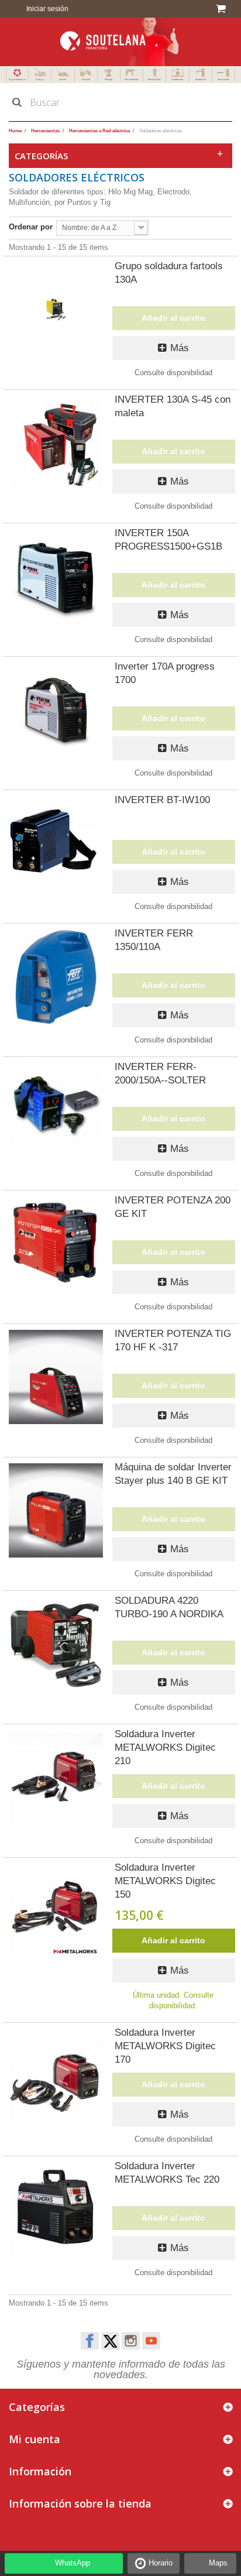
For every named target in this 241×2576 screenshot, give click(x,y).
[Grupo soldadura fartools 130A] (56, 309)
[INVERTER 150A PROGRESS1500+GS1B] (56, 576)
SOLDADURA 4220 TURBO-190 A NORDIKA (169, 1607)
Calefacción (177, 79)
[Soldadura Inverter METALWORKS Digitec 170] (56, 2076)
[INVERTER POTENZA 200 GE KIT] (56, 1244)
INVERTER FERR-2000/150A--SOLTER (160, 1073)
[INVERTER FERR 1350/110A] (56, 977)
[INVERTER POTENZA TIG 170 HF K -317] (56, 1377)
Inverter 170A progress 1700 (165, 673)
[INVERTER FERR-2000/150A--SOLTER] (56, 1110)
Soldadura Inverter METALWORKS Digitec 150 (165, 1881)
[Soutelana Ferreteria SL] (120, 42)
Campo (40, 79)
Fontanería (201, 79)
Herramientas (132, 79)
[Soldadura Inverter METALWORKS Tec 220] (56, 2209)
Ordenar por (31, 227)
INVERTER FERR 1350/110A (154, 940)
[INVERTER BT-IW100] (56, 843)
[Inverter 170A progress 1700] (56, 710)
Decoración (223, 79)
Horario (161, 2563)
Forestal (86, 79)
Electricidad (154, 79)
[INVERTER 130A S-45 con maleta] (56, 443)
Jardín (63, 79)
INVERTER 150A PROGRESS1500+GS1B (168, 540)
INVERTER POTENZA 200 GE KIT (173, 1207)
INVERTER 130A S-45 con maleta (173, 406)
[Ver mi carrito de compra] (223, 9)
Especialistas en (17, 79)
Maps (218, 2563)
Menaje (109, 79)
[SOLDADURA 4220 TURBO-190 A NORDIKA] (56, 1644)
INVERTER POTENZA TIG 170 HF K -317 (173, 1340)
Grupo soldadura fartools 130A (169, 273)
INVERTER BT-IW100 (162, 800)
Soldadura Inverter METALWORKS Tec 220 (167, 2173)
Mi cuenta (35, 2439)
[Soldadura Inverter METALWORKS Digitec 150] (56, 1911)
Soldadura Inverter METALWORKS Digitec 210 (165, 1747)
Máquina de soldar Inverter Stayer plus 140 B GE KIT (173, 1474)
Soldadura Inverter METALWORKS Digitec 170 (165, 2046)
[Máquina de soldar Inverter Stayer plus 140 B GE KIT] (56, 1510)
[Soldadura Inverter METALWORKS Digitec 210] (56, 1777)
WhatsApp (73, 2563)
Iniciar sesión (47, 9)
